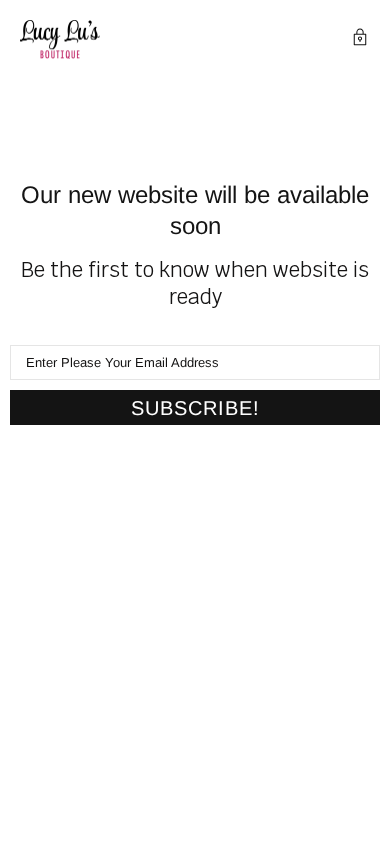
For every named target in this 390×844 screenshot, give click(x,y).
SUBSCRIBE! (195, 408)
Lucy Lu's (60, 39)
